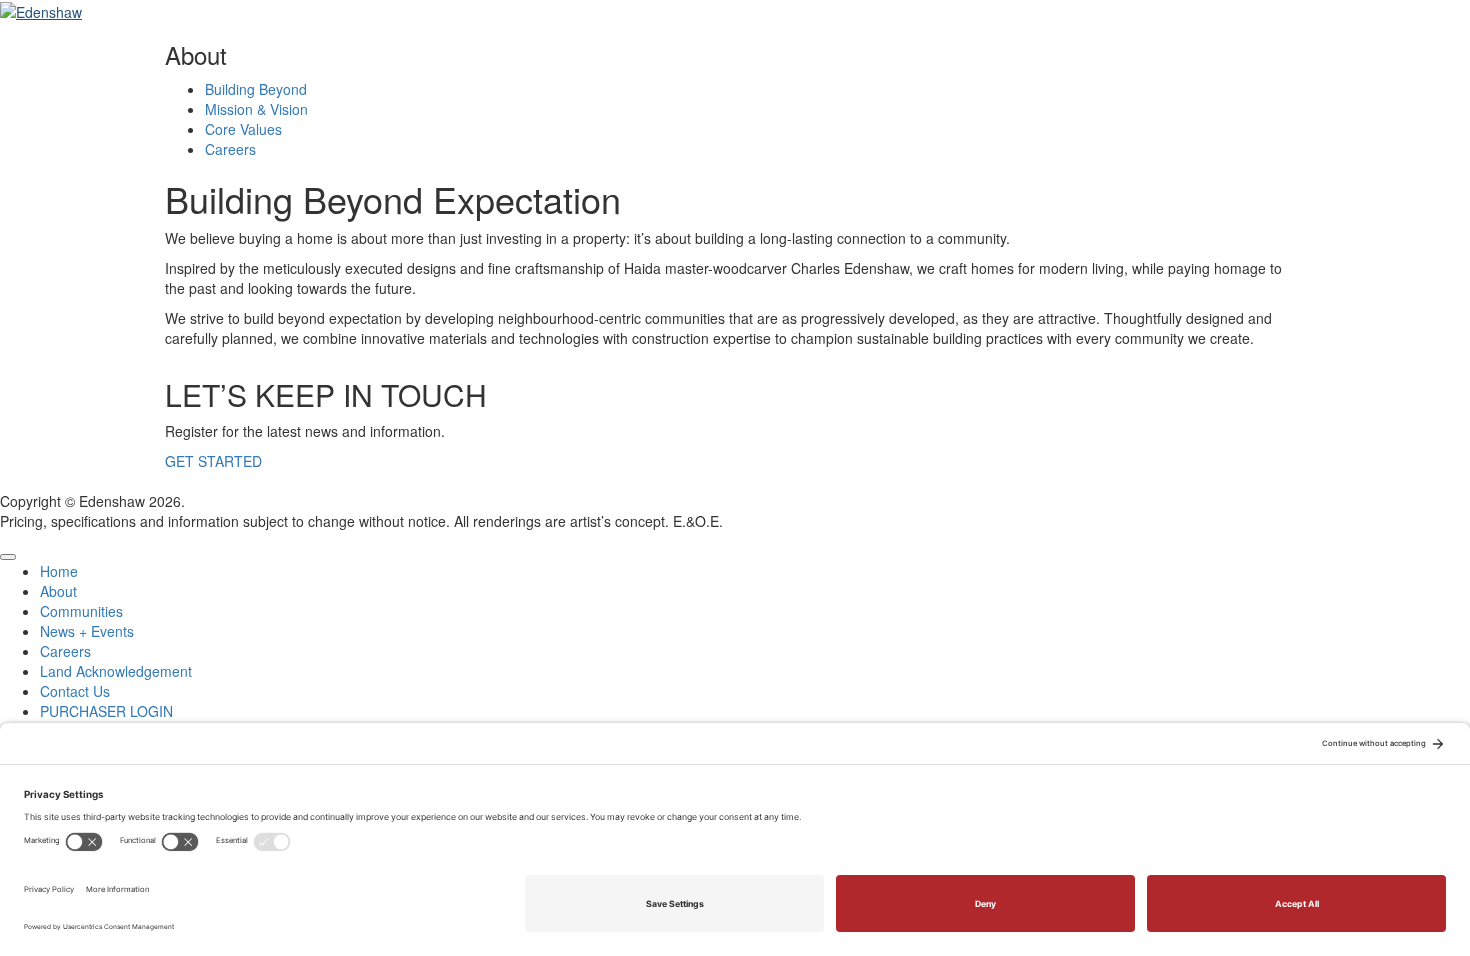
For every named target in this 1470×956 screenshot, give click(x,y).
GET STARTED (213, 461)
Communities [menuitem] (81, 611)
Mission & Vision (256, 109)
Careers (230, 149)
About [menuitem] (58, 591)
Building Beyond (256, 89)
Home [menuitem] (59, 571)
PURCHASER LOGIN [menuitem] (106, 711)
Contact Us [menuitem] (75, 691)
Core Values (243, 129)
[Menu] (8, 557)
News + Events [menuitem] (87, 631)
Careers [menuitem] (65, 651)
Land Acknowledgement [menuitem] (116, 671)
